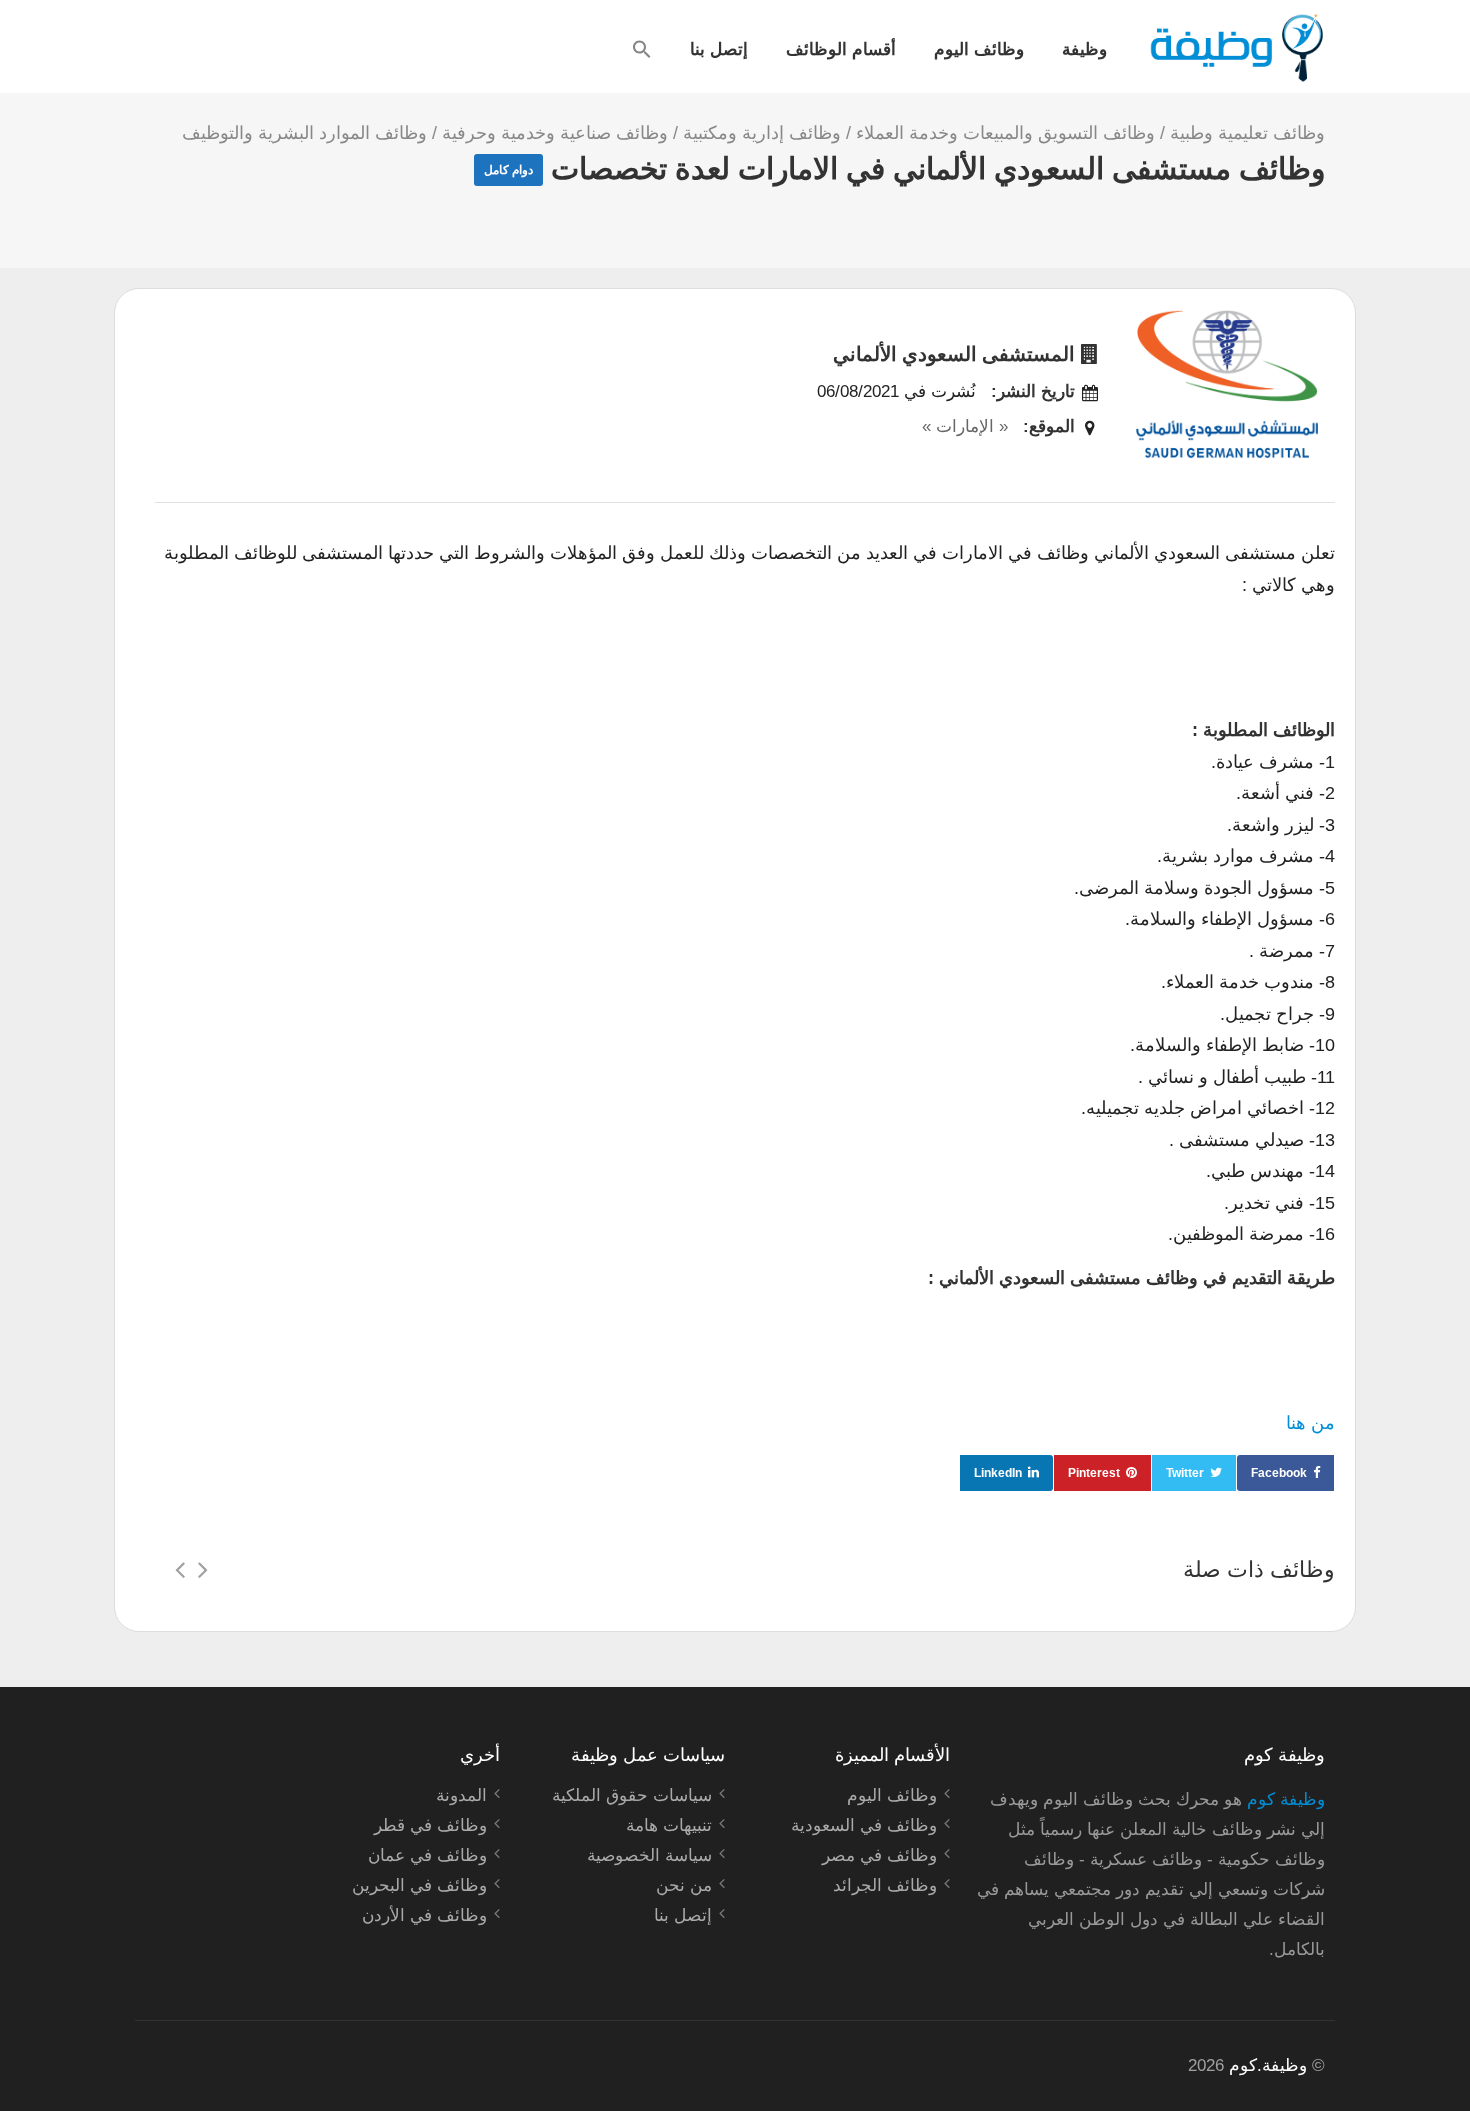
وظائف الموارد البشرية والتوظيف (304, 133)
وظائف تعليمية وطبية (1247, 133)
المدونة (461, 1795)
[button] (642, 49)
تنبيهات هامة (669, 1825)
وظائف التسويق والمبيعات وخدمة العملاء (1005, 133)
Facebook (1279, 1473)
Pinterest (1094, 1473)
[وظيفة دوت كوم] (1235, 48)
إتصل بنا (719, 48)
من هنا (1310, 1423)
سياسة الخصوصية (649, 1855)
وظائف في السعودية (864, 1825)
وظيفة (1084, 48)
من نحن (684, 1885)
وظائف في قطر (430, 1825)
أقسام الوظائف (841, 48)
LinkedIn (998, 1473)
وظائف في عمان (427, 1855)
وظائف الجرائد (885, 1885)
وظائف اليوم (979, 48)
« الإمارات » (965, 426)
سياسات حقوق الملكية (632, 1795)
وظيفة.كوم (1268, 2065)
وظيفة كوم (1286, 1799)
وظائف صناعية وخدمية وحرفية (555, 133)
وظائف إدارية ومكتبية (762, 133)
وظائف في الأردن (424, 1915)
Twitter (1185, 1473)
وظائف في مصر (879, 1855)
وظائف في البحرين (419, 1885)
